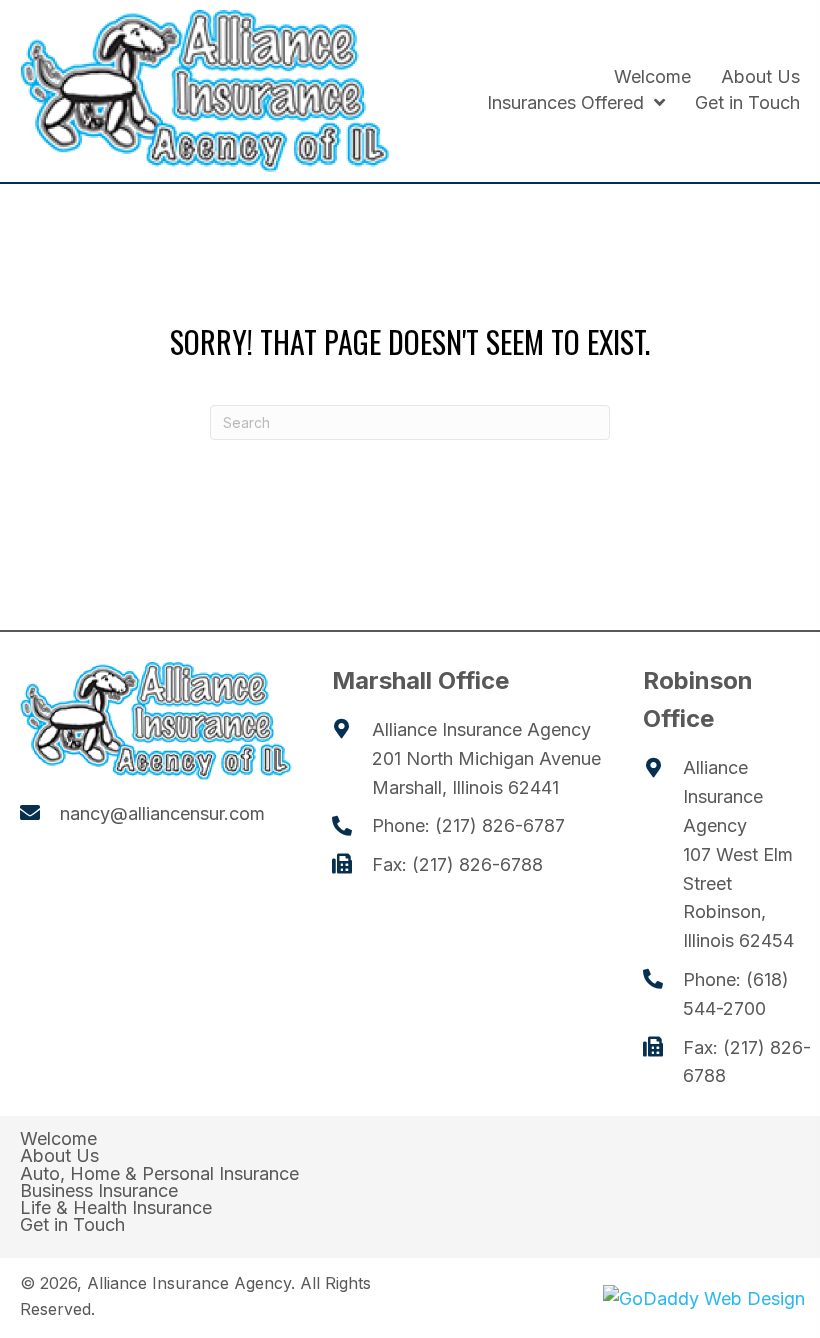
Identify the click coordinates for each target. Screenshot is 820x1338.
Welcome (58, 1139)
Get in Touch (72, 1225)
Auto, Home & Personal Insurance (159, 1174)
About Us (59, 1156)
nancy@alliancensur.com (162, 813)
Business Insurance (99, 1191)
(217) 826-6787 (500, 825)
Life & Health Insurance (116, 1208)
